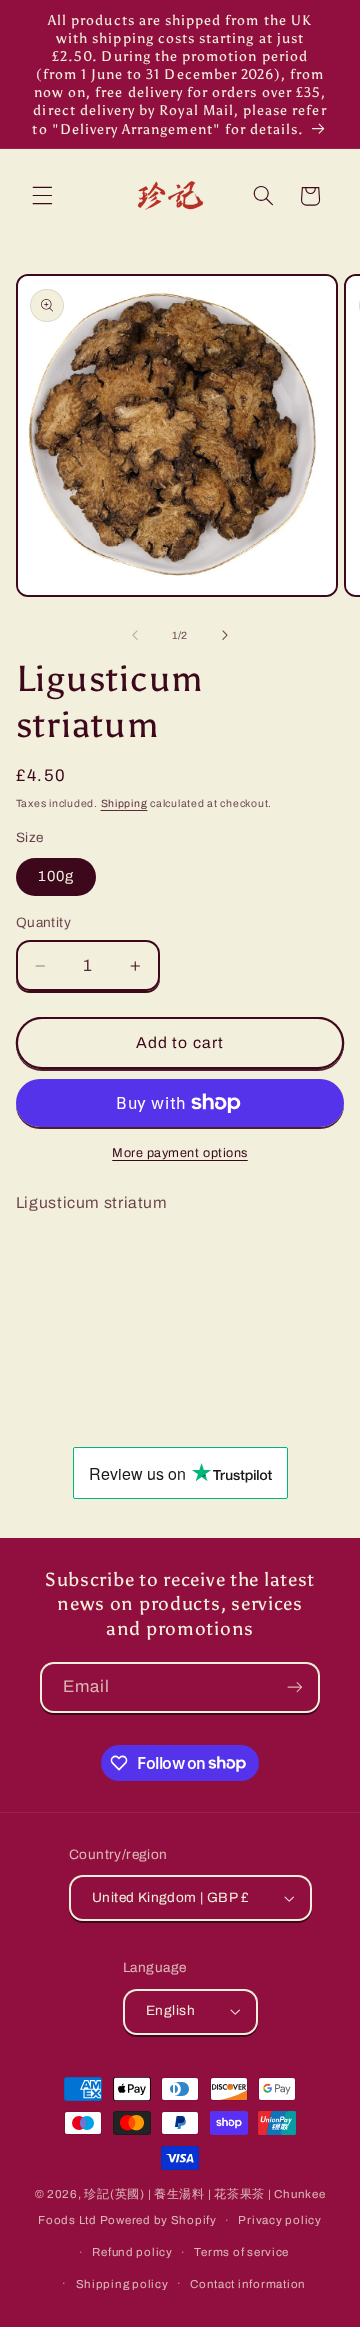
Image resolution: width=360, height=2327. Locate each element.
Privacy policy (279, 2220)
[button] (42, 196)
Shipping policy (122, 2284)
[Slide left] (135, 635)
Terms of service (241, 2252)
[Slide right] (225, 635)
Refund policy (132, 2252)
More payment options (180, 1153)
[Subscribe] (295, 1687)
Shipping (124, 803)
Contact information (248, 2284)
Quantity (43, 922)
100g (56, 876)
